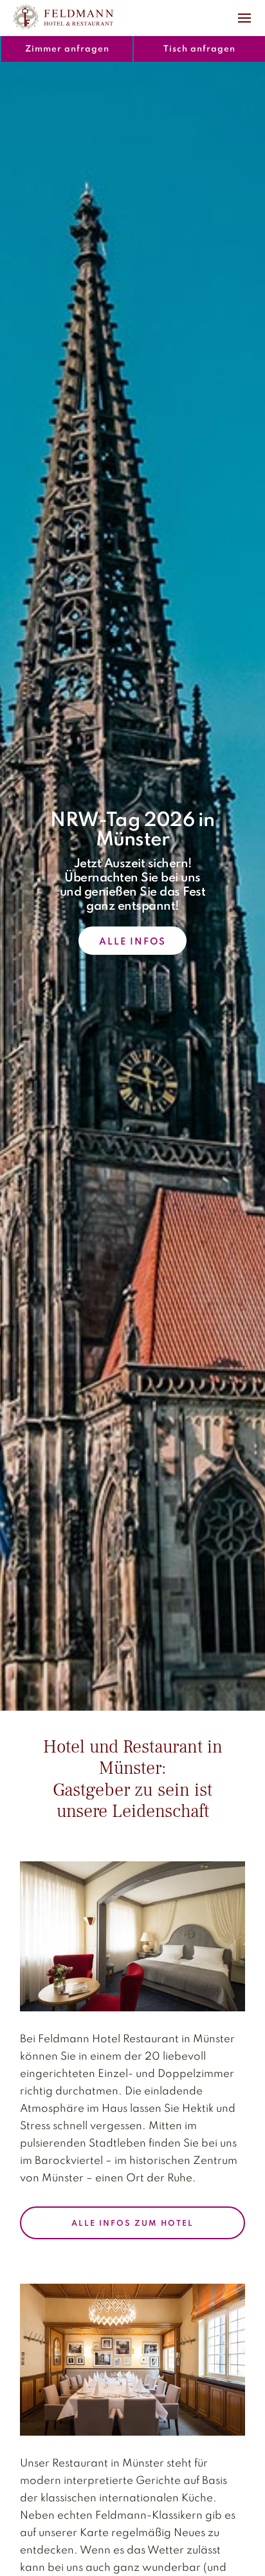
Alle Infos (132, 942)
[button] (244, 17)
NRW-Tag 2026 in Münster (132, 831)
